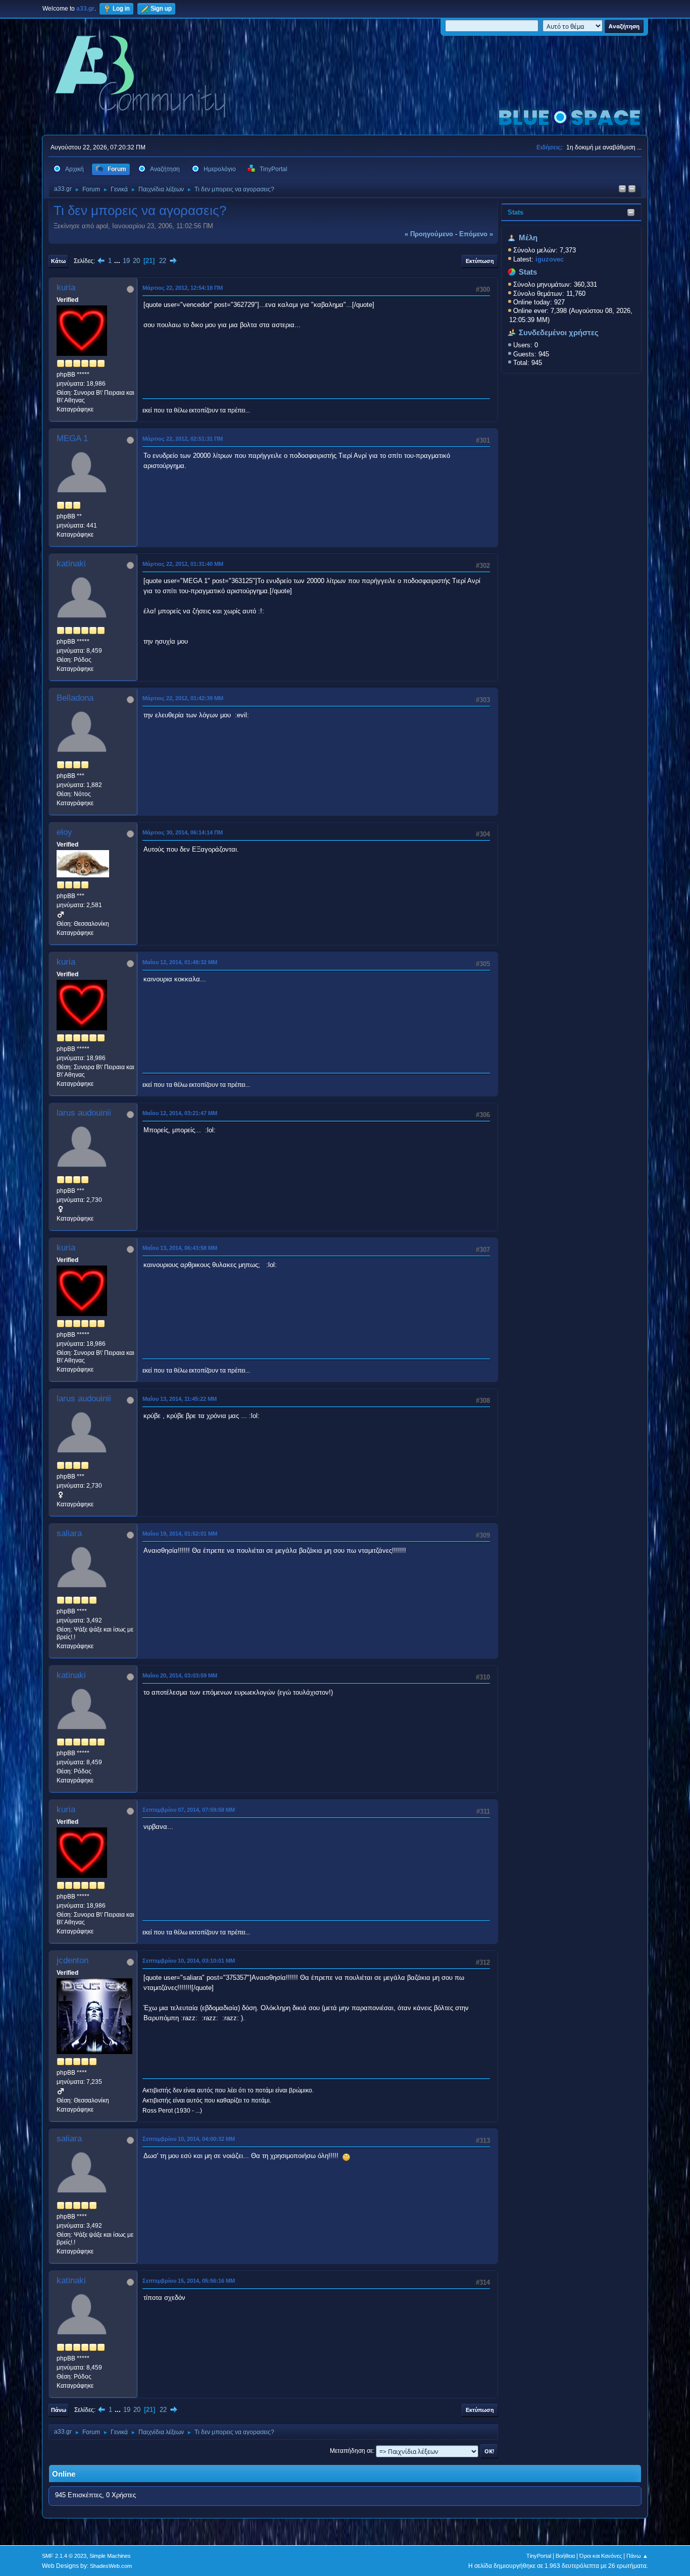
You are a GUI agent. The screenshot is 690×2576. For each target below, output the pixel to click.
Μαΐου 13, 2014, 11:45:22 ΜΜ (180, 1399)
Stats (515, 212)
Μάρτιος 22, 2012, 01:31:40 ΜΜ (183, 564)
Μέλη (528, 238)
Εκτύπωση (480, 261)
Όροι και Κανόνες (601, 2556)
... (118, 261)
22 (163, 261)
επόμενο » (476, 234)
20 (136, 261)
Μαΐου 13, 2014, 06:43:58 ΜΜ (180, 1248)
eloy (64, 832)
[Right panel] (622, 190)
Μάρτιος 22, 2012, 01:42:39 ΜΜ (183, 698)
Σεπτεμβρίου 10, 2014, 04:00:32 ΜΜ (189, 2139)
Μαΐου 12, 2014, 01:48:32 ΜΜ (180, 962)
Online (64, 2474)
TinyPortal (539, 2556)
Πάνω (59, 2410)
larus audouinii (84, 1113)
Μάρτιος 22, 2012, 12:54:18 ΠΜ (183, 288)
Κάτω (58, 261)
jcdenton (72, 1960)
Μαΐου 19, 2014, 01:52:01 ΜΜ (180, 1534)
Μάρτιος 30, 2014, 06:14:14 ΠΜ (183, 832)
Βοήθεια (565, 2556)
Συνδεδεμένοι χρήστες (559, 333)
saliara (69, 1533)
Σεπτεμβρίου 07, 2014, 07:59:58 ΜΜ (189, 1810)
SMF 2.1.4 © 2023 (64, 2556)
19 (126, 261)
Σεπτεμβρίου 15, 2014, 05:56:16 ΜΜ (189, 2281)
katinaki (71, 564)
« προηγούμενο (429, 234)
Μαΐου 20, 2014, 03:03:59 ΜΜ (180, 1675)
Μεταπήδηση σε (351, 2451)
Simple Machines (110, 2556)
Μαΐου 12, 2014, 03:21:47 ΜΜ (180, 1113)
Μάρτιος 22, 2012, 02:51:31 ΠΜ (183, 439)
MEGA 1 (72, 438)
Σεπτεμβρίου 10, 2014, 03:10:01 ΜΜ (189, 1961)
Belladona (75, 698)
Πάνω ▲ (637, 2556)
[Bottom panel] (632, 190)
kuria (66, 287)
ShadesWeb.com (111, 2566)
